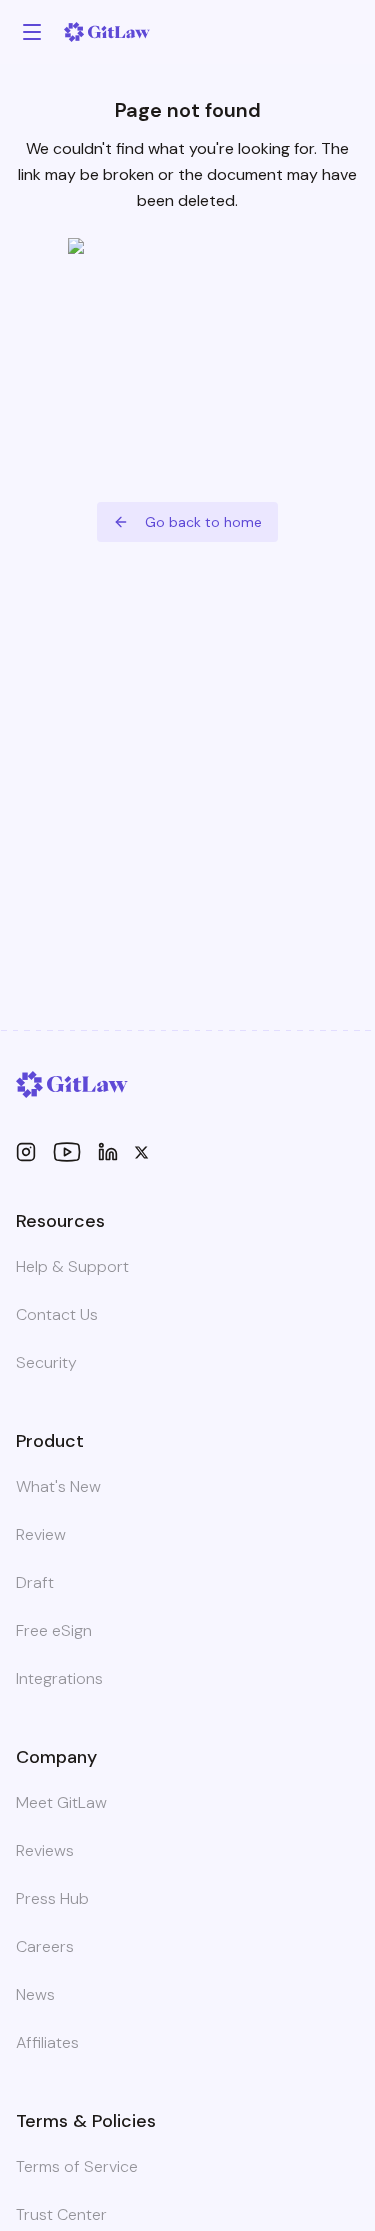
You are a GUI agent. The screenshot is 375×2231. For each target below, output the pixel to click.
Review (41, 1534)
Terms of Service (77, 2166)
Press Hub (52, 1898)
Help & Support (72, 1266)
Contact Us (57, 1314)
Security (46, 1362)
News (35, 1994)
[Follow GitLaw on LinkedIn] (108, 1152)
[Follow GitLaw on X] (141, 1152)
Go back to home (203, 522)
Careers (45, 1946)
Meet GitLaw (61, 1802)
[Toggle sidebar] (32, 32)
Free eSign (54, 1630)
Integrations (59, 1678)
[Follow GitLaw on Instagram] (26, 1152)
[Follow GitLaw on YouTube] (67, 1152)
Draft (35, 1582)
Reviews (45, 1850)
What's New (58, 1486)
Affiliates (47, 2042)
